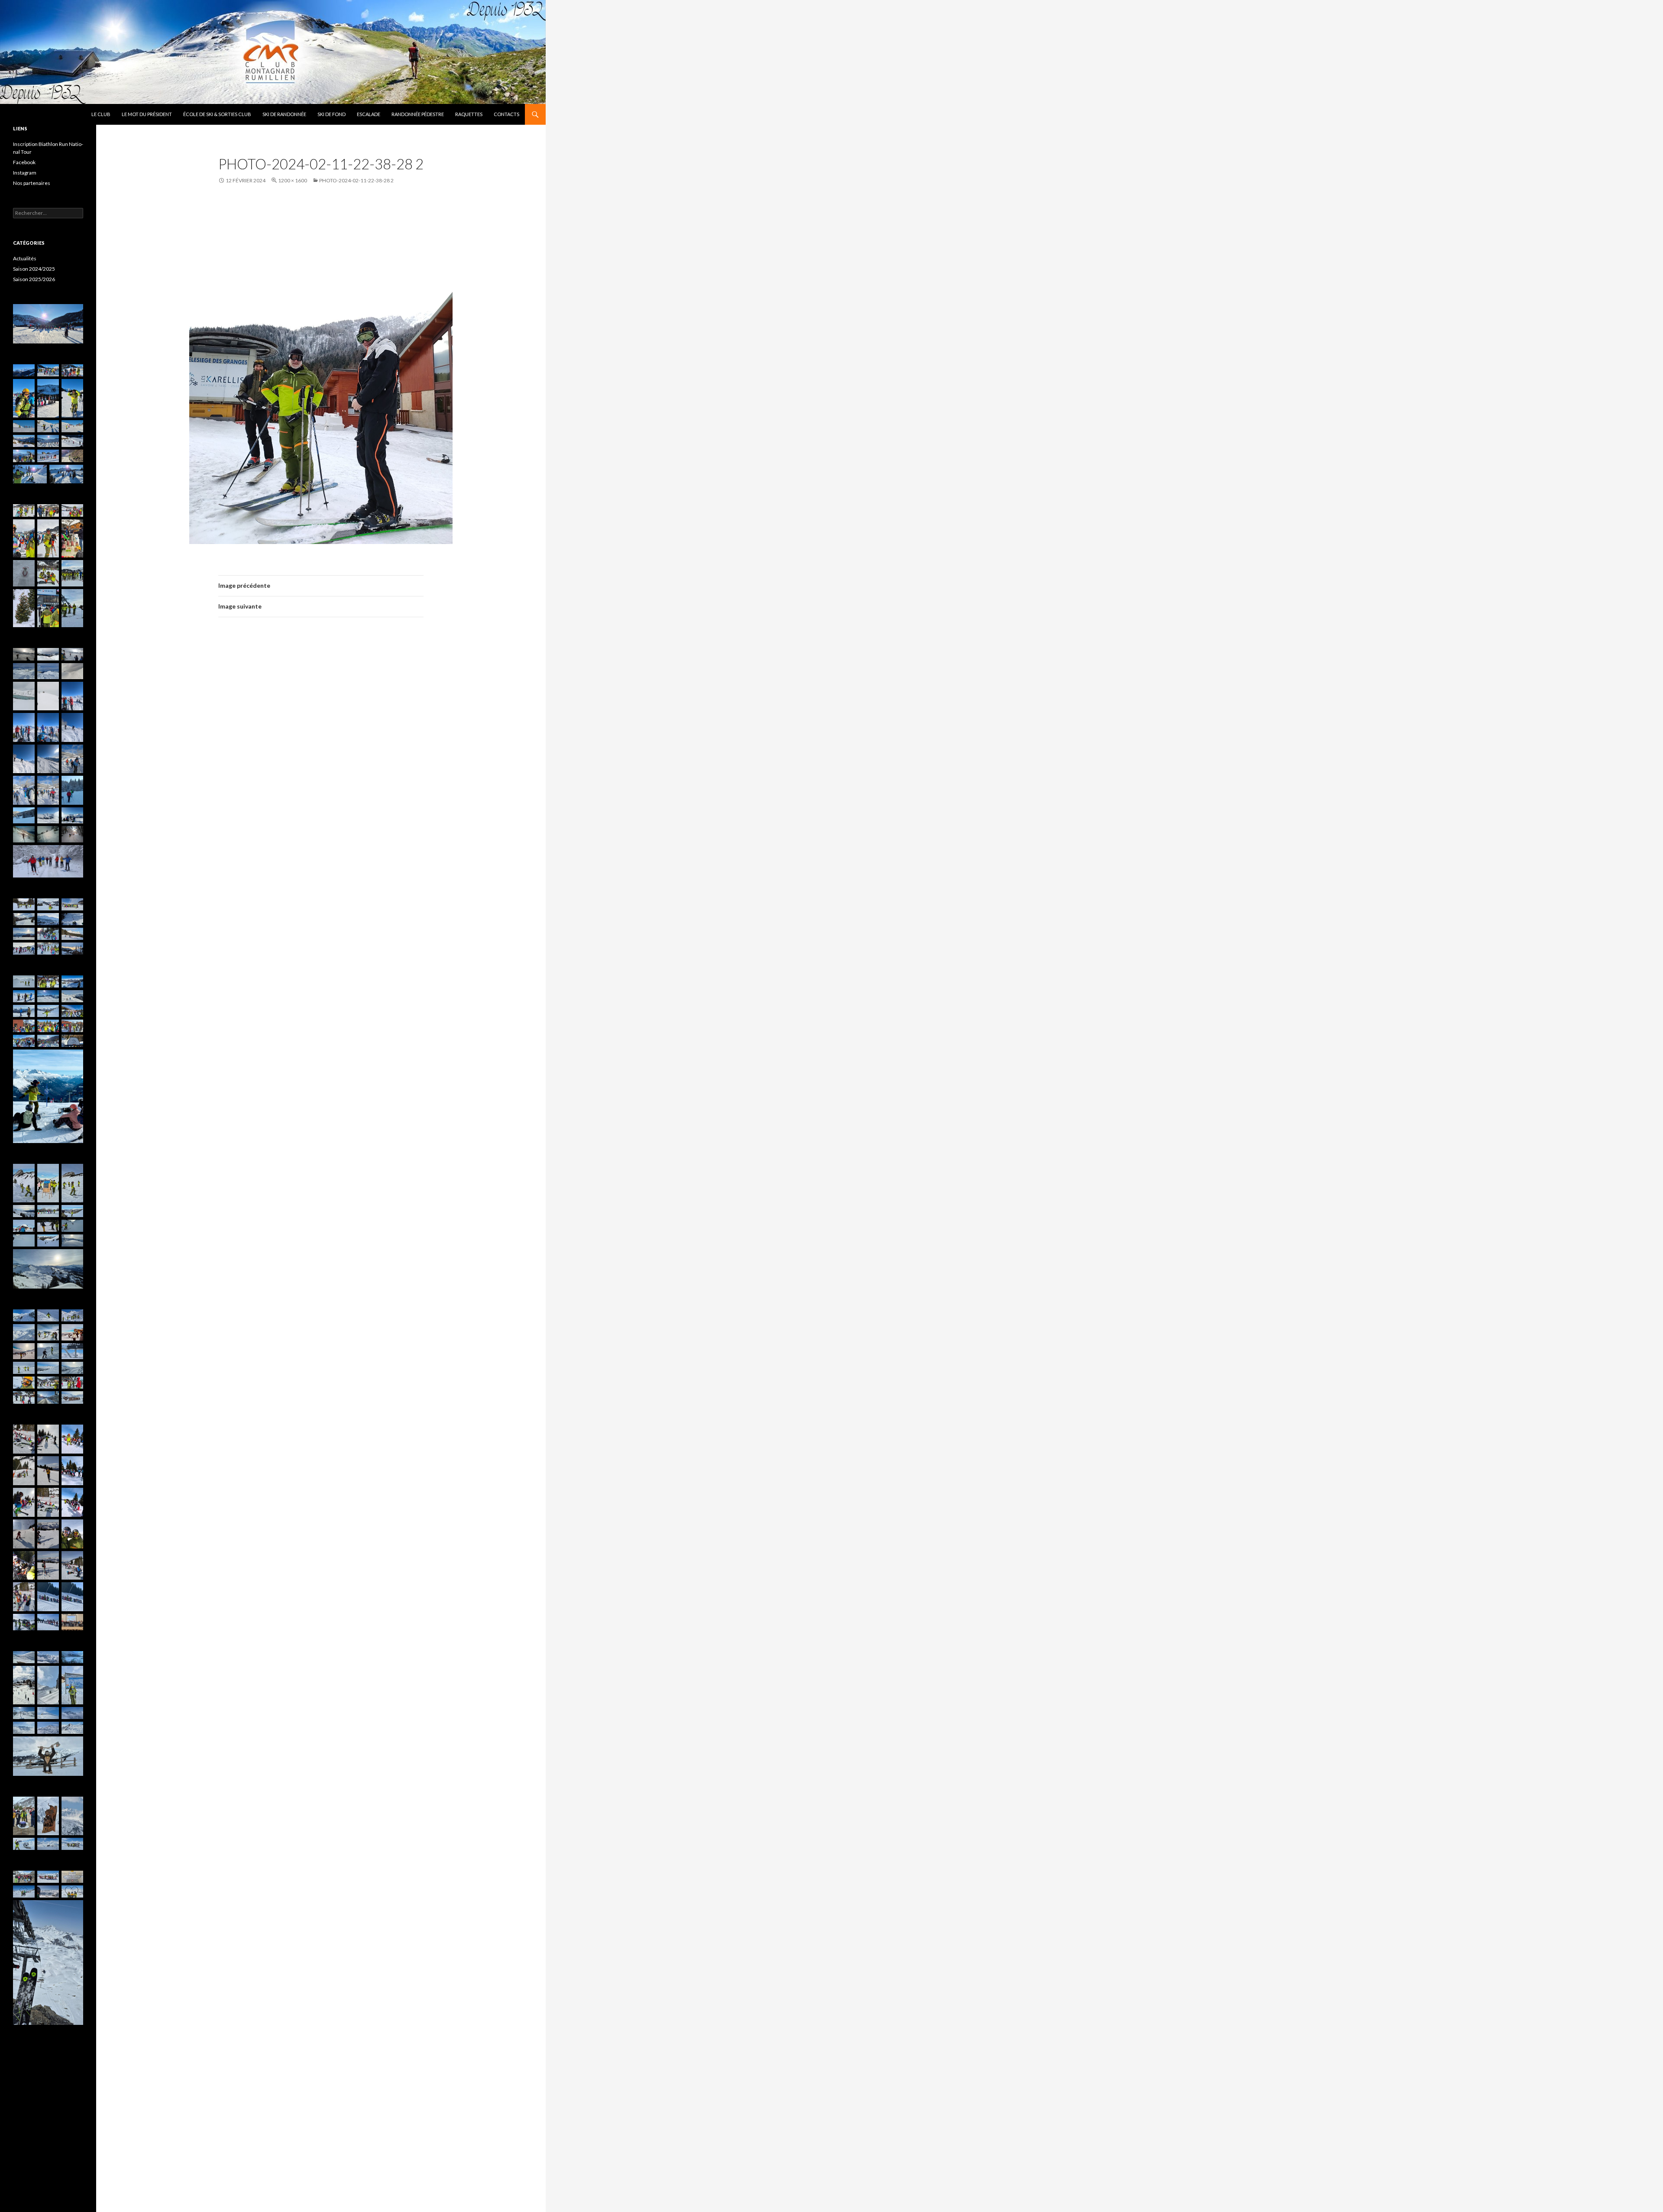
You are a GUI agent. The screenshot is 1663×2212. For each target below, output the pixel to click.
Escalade (369, 114)
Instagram (25, 173)
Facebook (24, 162)
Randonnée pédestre (418, 114)
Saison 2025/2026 (34, 279)
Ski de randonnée (284, 114)
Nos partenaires (32, 183)
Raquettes (469, 114)
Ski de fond (332, 114)
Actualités (25, 258)
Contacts (506, 114)
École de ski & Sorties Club (217, 114)
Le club (101, 114)
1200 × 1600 (293, 180)
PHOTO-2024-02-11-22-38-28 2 (356, 180)
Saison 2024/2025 (34, 269)
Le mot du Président (147, 114)
